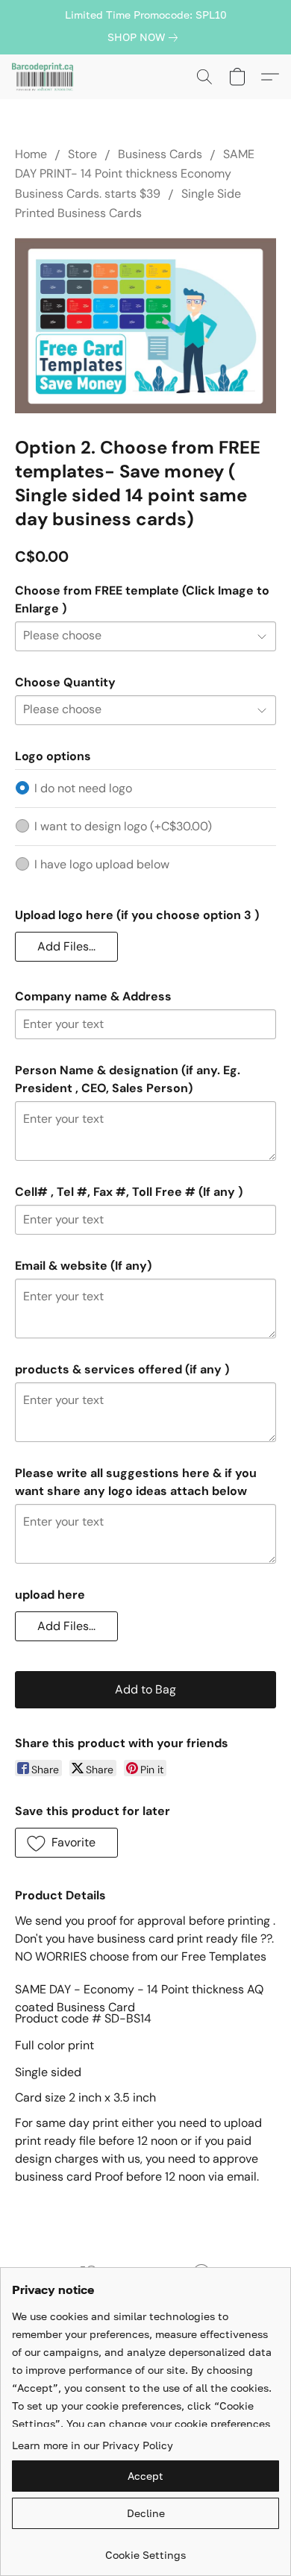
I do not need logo (83, 788)
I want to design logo (123, 826)
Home (31, 154)
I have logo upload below (102, 864)
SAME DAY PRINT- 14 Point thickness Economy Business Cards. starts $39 (135, 174)
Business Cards (160, 154)
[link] (145, 37)
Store (82, 154)
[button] (44, 77)
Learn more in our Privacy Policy (93, 2445)
